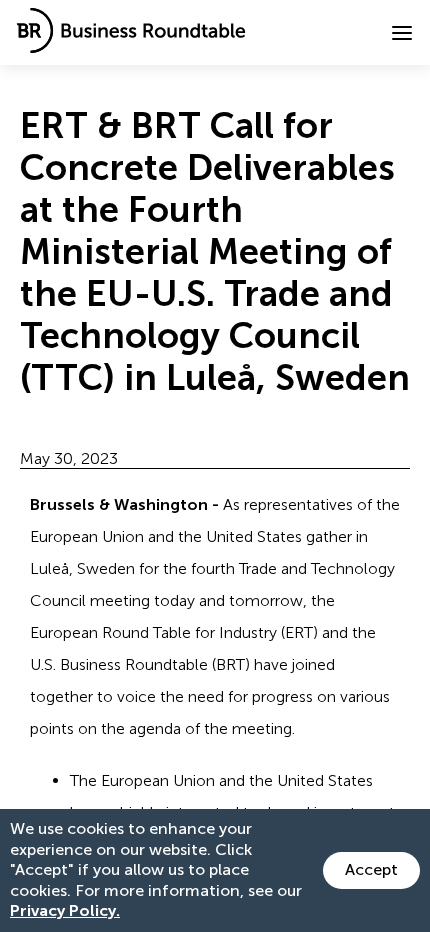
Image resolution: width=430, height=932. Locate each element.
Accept (371, 869)
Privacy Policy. (65, 910)
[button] (402, 33)
